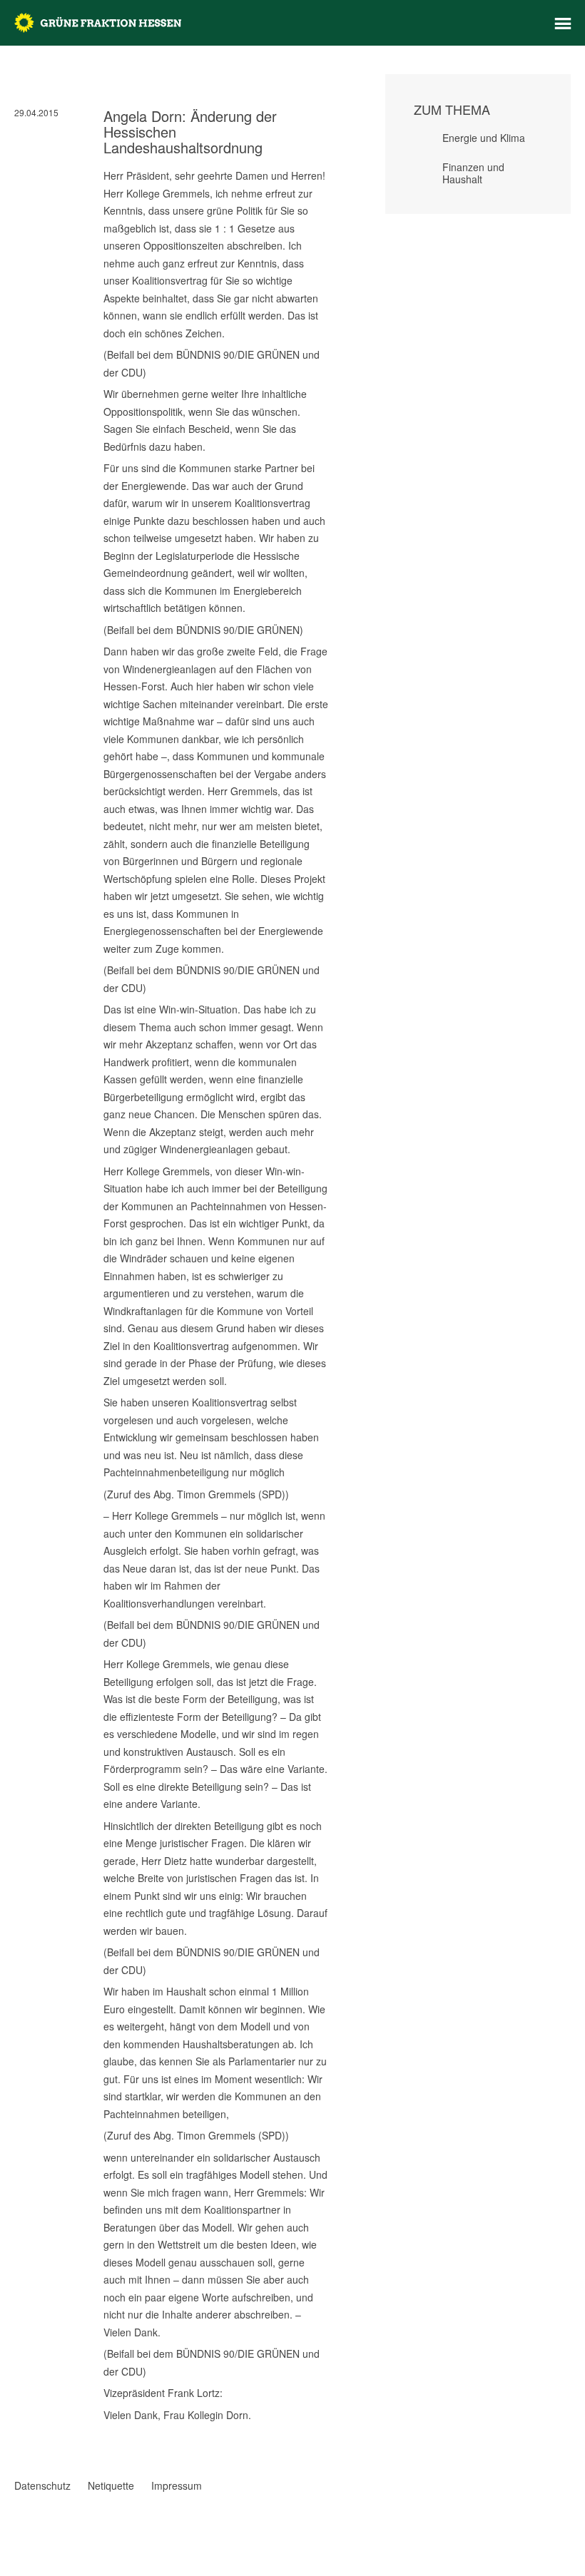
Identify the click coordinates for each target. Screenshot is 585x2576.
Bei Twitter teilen (39, 2431)
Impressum (177, 2485)
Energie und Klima (484, 138)
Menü (563, 24)
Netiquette (111, 2485)
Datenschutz (42, 2485)
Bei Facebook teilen (20, 2431)
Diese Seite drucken (322, 2445)
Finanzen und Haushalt (473, 173)
